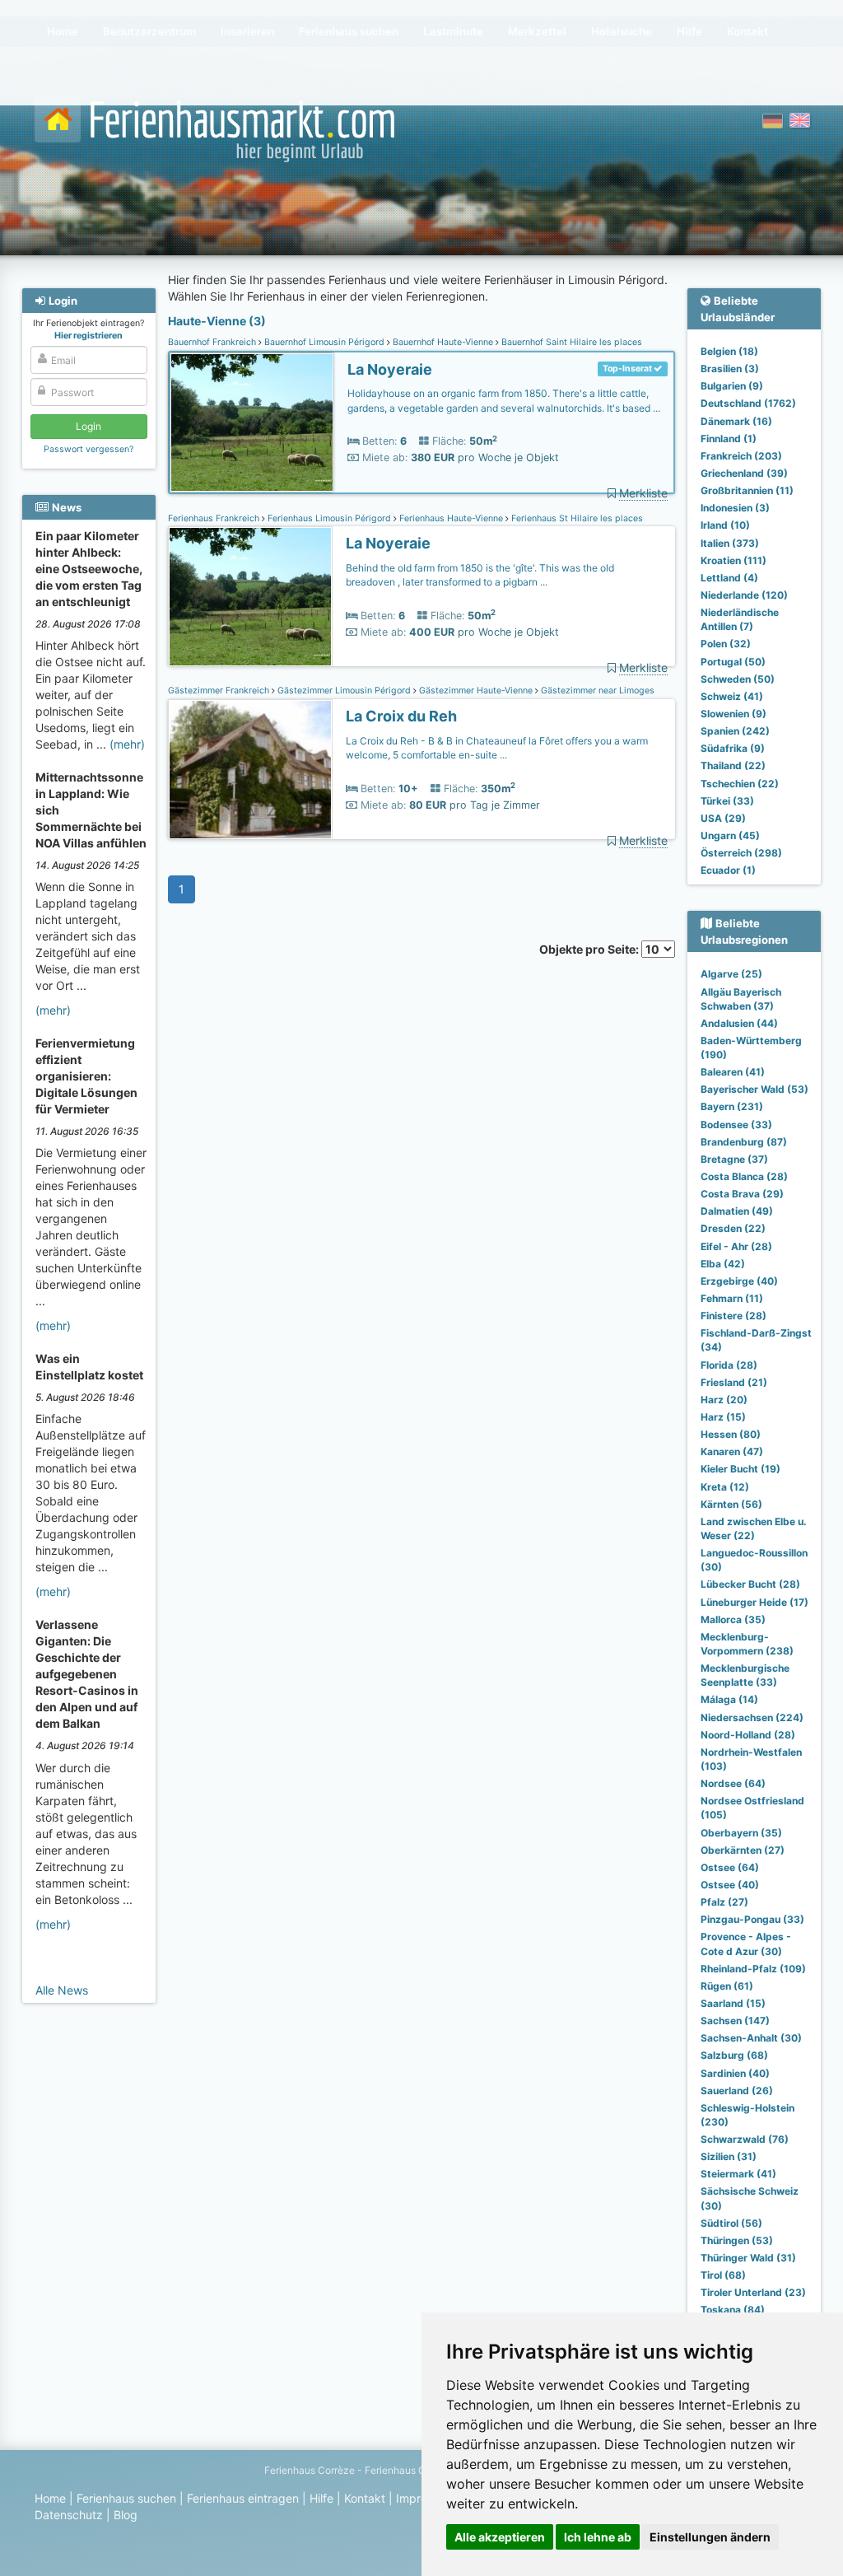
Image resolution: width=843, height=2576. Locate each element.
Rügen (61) (727, 1986)
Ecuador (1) (728, 870)
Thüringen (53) (737, 2240)
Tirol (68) (723, 2275)
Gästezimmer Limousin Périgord (344, 691)
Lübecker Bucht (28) (750, 1584)
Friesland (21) (734, 1382)
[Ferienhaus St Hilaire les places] (250, 597)
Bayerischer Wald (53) (755, 1089)
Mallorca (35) (733, 1619)
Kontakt (365, 2498)
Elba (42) (723, 1264)
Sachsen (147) (735, 2021)
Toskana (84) (733, 2310)
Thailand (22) (733, 765)
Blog (126, 2515)
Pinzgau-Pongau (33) (752, 1919)
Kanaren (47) (732, 1451)
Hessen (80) (731, 1434)
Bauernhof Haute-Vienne (443, 342)
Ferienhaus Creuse (408, 2470)
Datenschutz (69, 2515)
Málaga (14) (729, 1699)
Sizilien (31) (729, 2156)
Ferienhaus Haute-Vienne (451, 518)
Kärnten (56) (731, 1504)
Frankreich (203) (741, 456)
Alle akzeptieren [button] (500, 2537)
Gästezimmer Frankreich (220, 691)
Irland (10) (725, 525)
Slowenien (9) (734, 714)
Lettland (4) (729, 578)
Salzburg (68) (734, 2055)
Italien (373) (730, 543)
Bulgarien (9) (732, 386)
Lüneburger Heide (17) (755, 1602)
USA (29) (723, 818)
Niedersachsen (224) (752, 1717)
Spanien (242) (735, 731)
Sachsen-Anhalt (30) (751, 2038)
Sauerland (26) (737, 2091)
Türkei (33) (727, 801)
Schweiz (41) (732, 696)
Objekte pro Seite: (590, 949)
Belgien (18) (729, 351)
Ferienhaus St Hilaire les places (576, 518)
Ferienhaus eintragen (243, 2498)
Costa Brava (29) (742, 1194)
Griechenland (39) (744, 473)
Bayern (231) (732, 1106)
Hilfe (321, 2498)
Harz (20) (724, 1400)
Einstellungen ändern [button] (710, 2537)
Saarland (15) (733, 2003)
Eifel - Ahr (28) (736, 1246)
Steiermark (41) (738, 2174)
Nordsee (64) (733, 1783)
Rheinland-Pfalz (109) (753, 1969)
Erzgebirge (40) (739, 1281)
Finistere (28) (734, 1316)
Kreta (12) (725, 1487)
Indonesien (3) (735, 508)
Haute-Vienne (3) (217, 321)
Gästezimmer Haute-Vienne (476, 691)
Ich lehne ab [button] (598, 2537)
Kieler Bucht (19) (741, 1469)
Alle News (62, 1990)
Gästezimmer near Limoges (596, 691)
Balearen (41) (733, 1072)
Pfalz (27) (724, 1902)
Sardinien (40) (735, 2073)
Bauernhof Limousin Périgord (324, 342)
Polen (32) (726, 644)
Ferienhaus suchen (126, 2498)
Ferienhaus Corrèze (310, 2470)
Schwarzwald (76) (745, 2139)
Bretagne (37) (734, 1159)
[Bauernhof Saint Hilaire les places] (252, 423)
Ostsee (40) (730, 1885)
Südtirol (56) (731, 2223)
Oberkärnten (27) (743, 1850)
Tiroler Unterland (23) (753, 2292)
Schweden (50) (738, 679)
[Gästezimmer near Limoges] (250, 770)
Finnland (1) (729, 439)
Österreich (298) (741, 853)
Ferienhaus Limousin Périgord (329, 518)
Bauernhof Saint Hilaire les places (571, 342)
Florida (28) (729, 1365)
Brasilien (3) (730, 369)
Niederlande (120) (744, 595)
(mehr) (127, 744)
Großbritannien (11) (747, 490)
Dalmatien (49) (737, 1211)
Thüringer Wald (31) (748, 2258)
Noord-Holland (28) (748, 1735)
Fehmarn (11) (732, 1298)
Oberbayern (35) (741, 1833)
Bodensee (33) (736, 1125)
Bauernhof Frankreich (213, 342)
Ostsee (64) (730, 1867)
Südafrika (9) (733, 748)
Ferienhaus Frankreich (215, 518)
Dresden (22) (733, 1228)
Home (50, 2498)
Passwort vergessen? (88, 449)
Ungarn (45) (730, 835)
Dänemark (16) (736, 421)
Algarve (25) (731, 974)
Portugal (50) (733, 662)
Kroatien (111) (734, 560)
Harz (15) (723, 1417)
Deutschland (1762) (748, 403)
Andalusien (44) (739, 1023)
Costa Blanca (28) (744, 1176)
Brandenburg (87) (744, 1142)
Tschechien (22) (740, 784)
